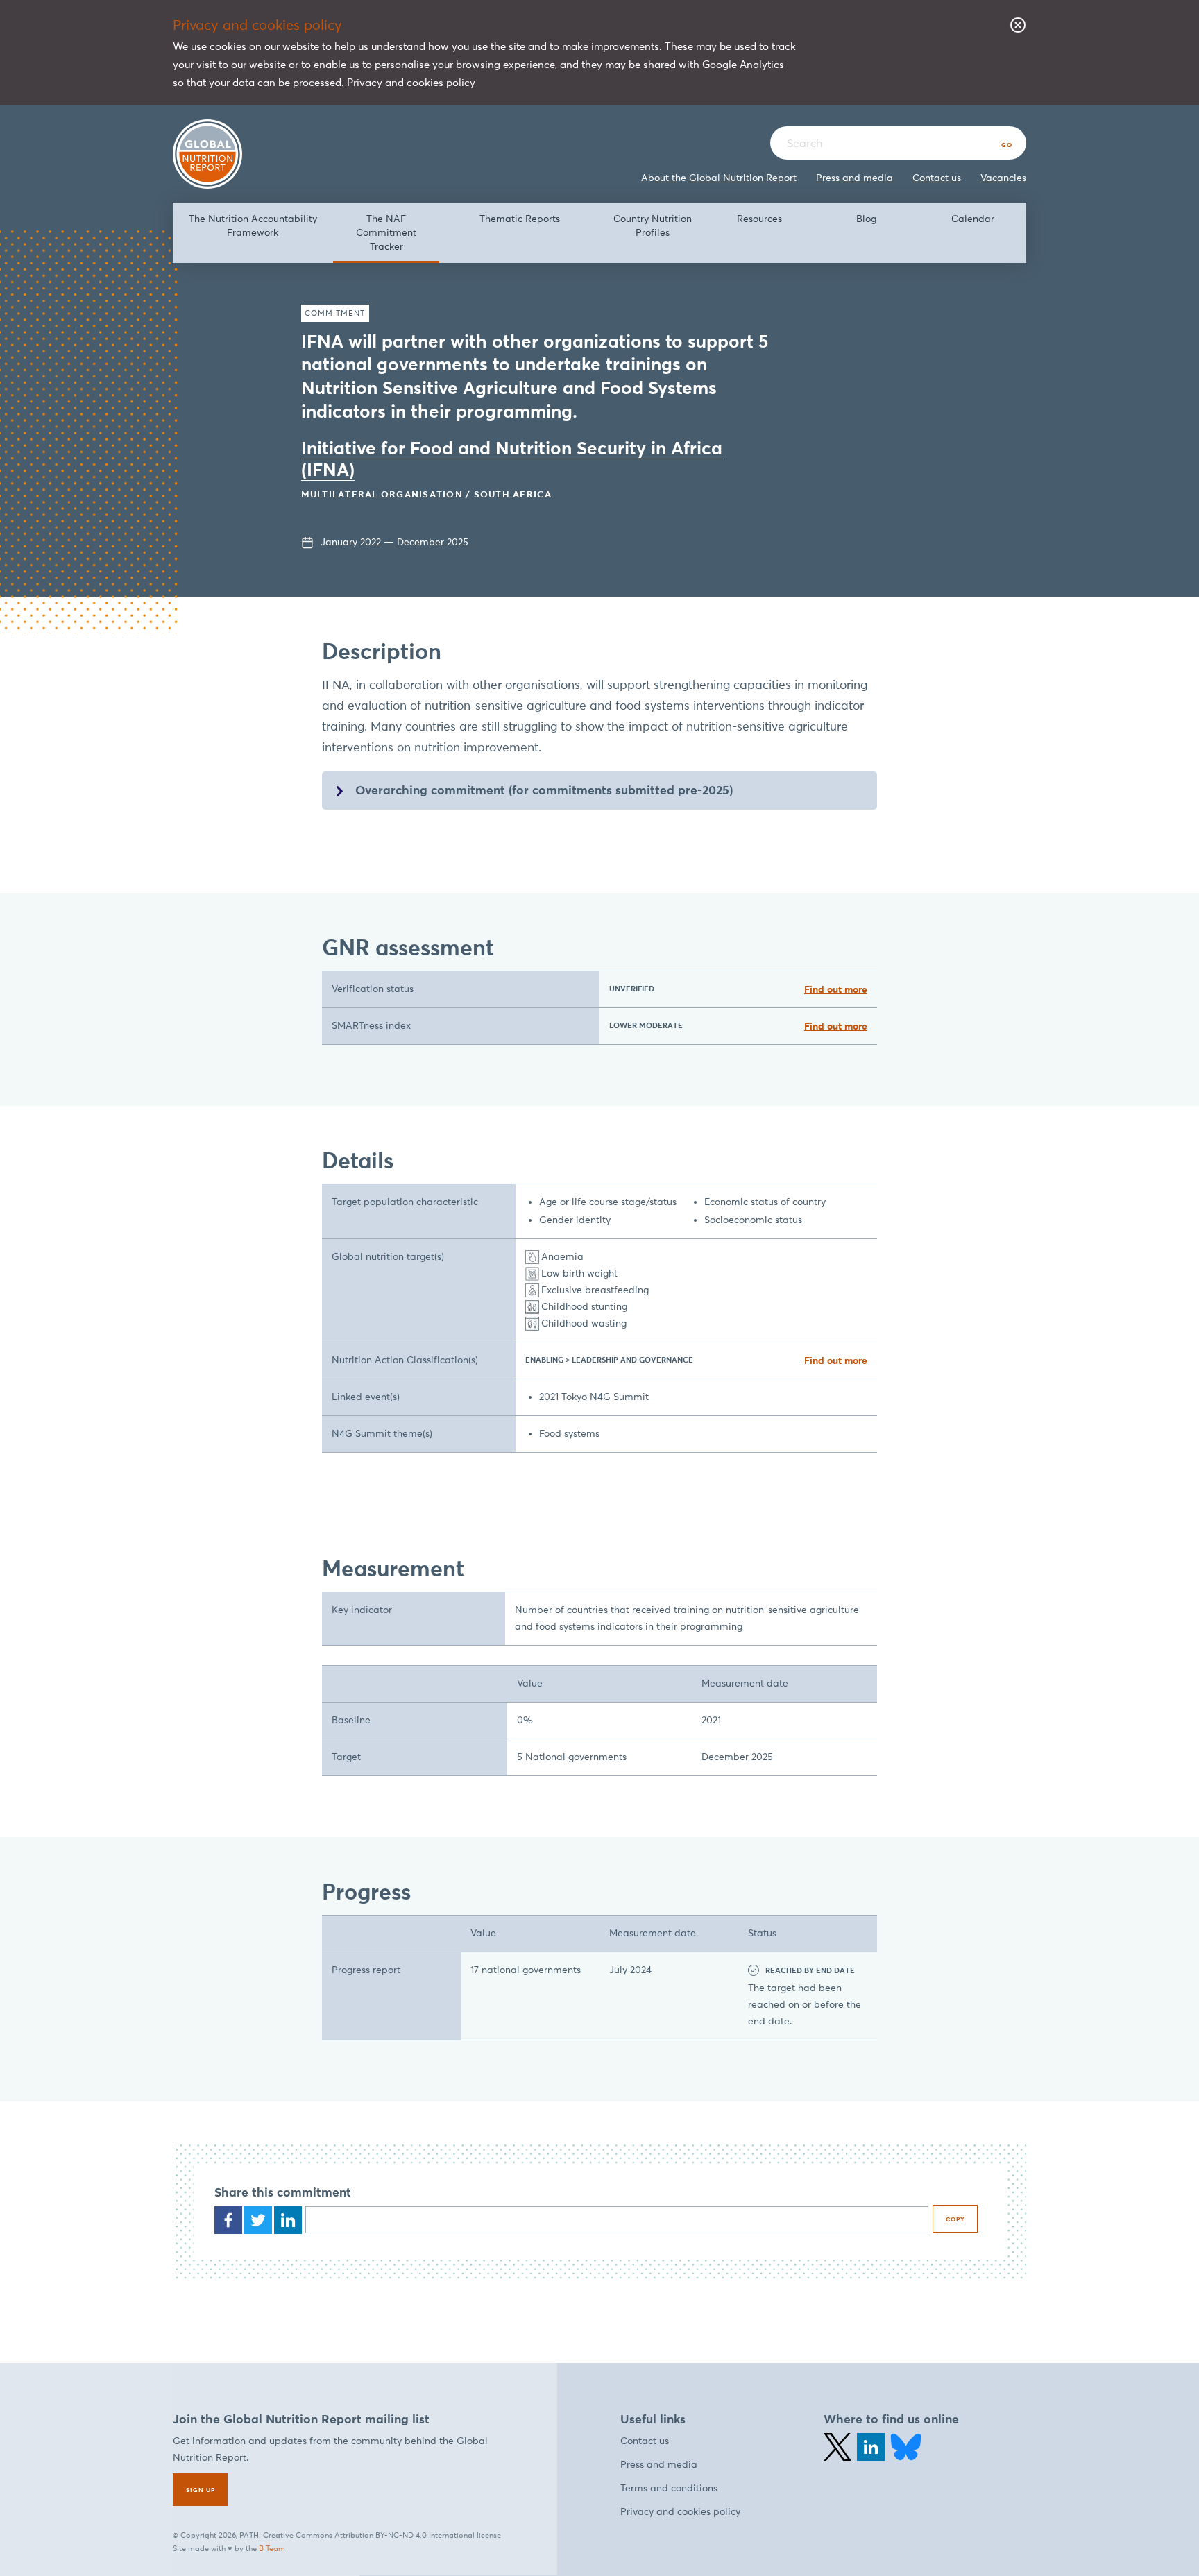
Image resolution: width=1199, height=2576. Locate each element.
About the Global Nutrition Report (719, 178)
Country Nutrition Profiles (653, 226)
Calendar (973, 219)
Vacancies (1003, 178)
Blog (866, 219)
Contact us (937, 178)
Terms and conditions (669, 2488)
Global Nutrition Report (207, 154)
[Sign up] (200, 2490)
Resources (759, 219)
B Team (272, 2548)
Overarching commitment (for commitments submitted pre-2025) (544, 790)
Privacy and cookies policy (411, 82)
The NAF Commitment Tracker (386, 232)
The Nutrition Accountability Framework (253, 226)
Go (1007, 145)
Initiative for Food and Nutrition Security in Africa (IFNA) (512, 459)
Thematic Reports (520, 219)
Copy (955, 2219)
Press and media (854, 178)
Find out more (836, 989)
